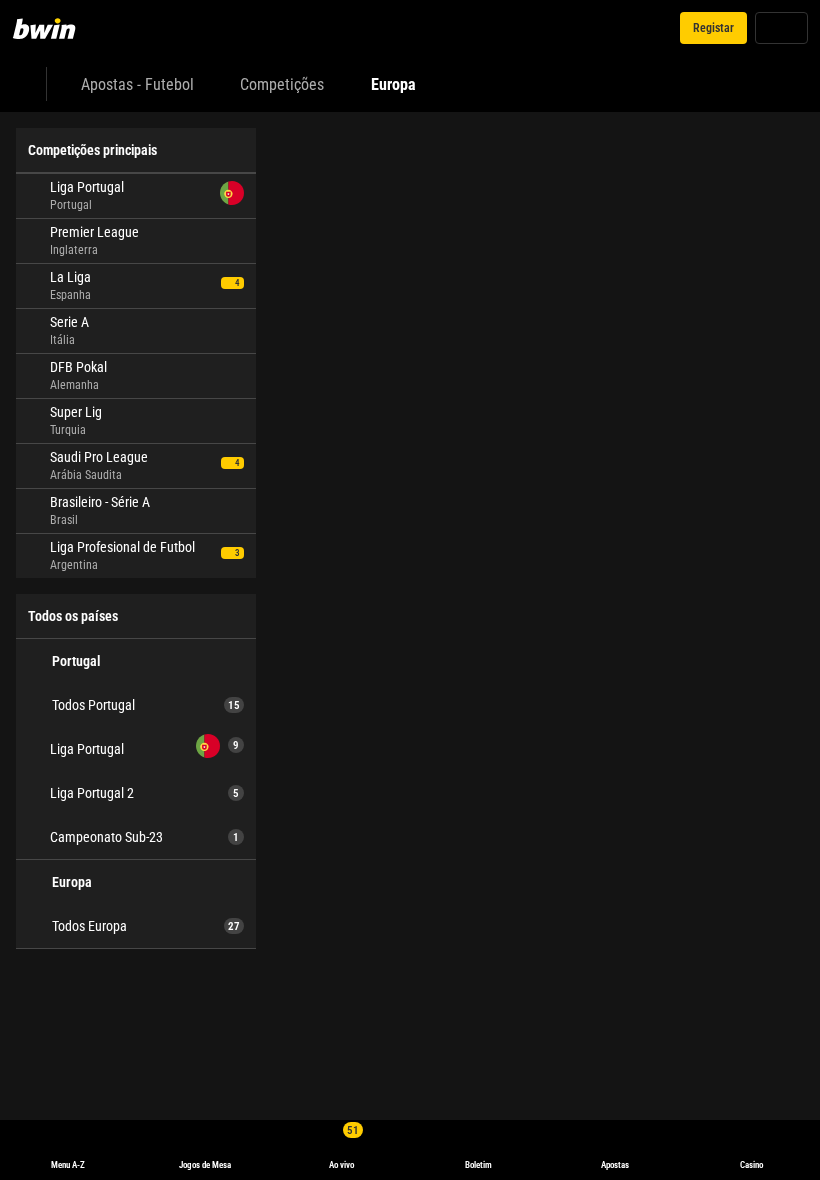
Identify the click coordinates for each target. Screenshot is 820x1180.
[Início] (56, 28)
